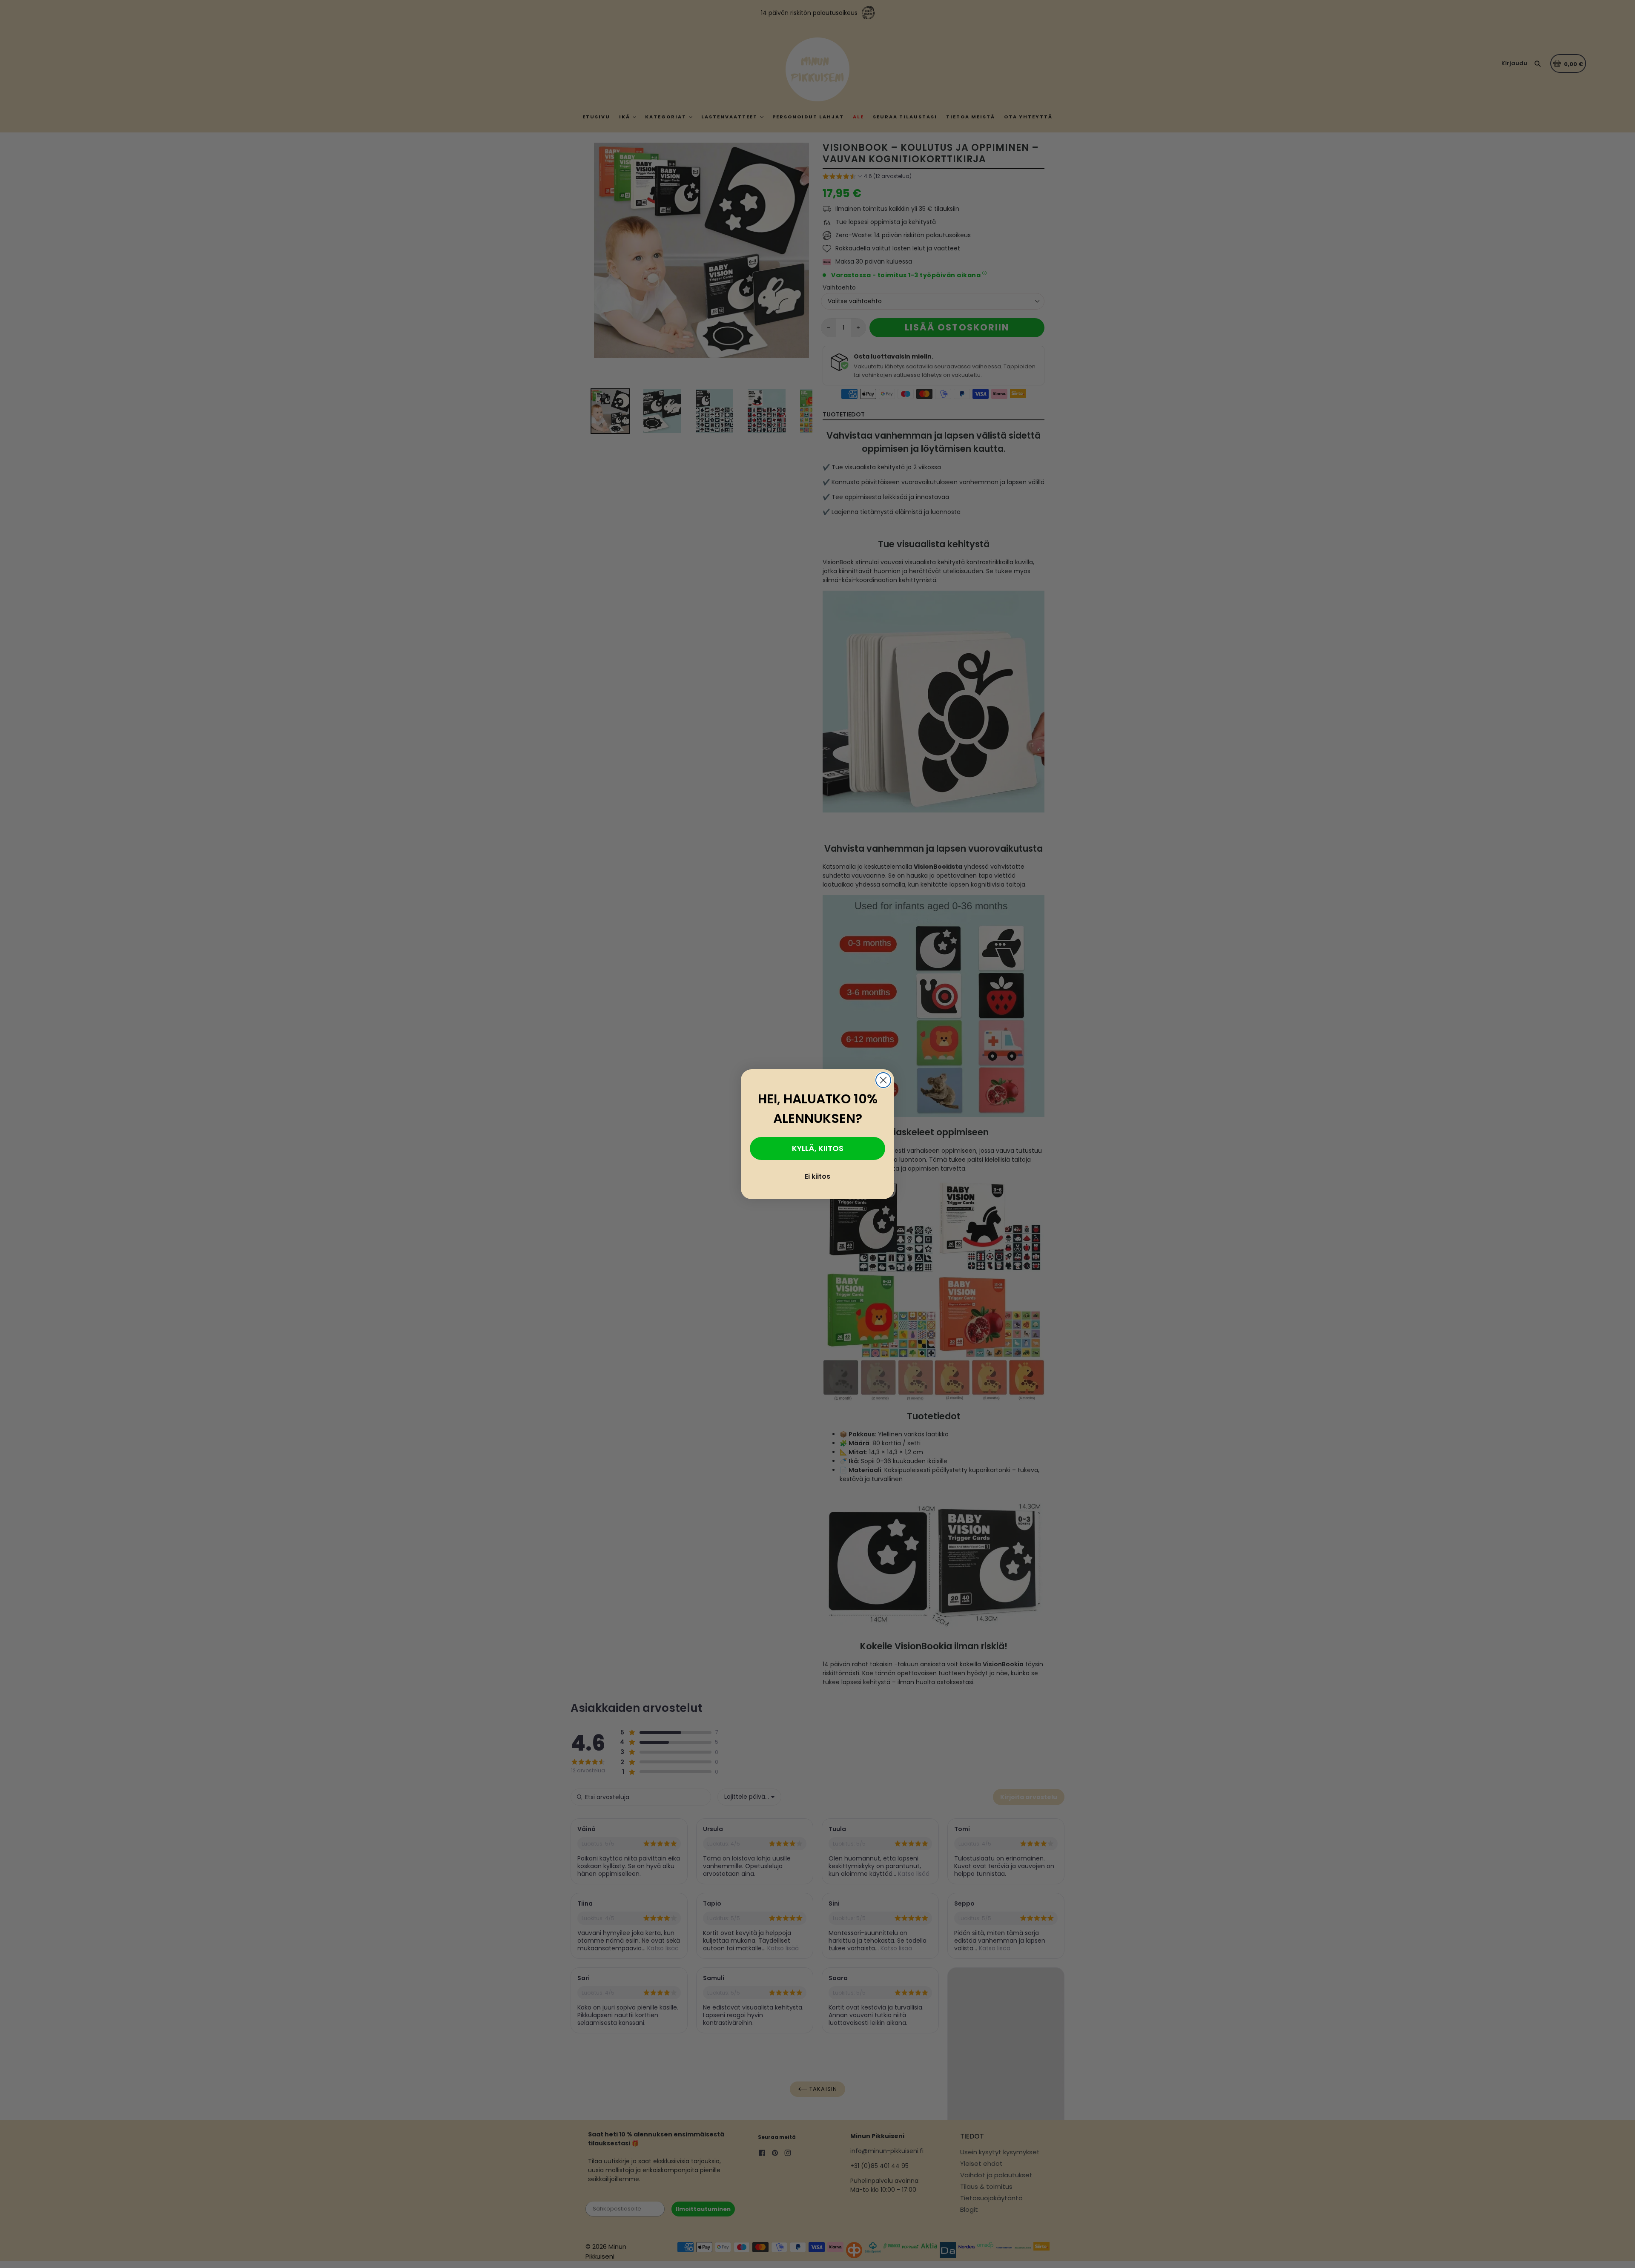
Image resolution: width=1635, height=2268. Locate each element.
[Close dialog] (883, 1080)
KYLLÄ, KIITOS (818, 1148)
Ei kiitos (817, 1176)
